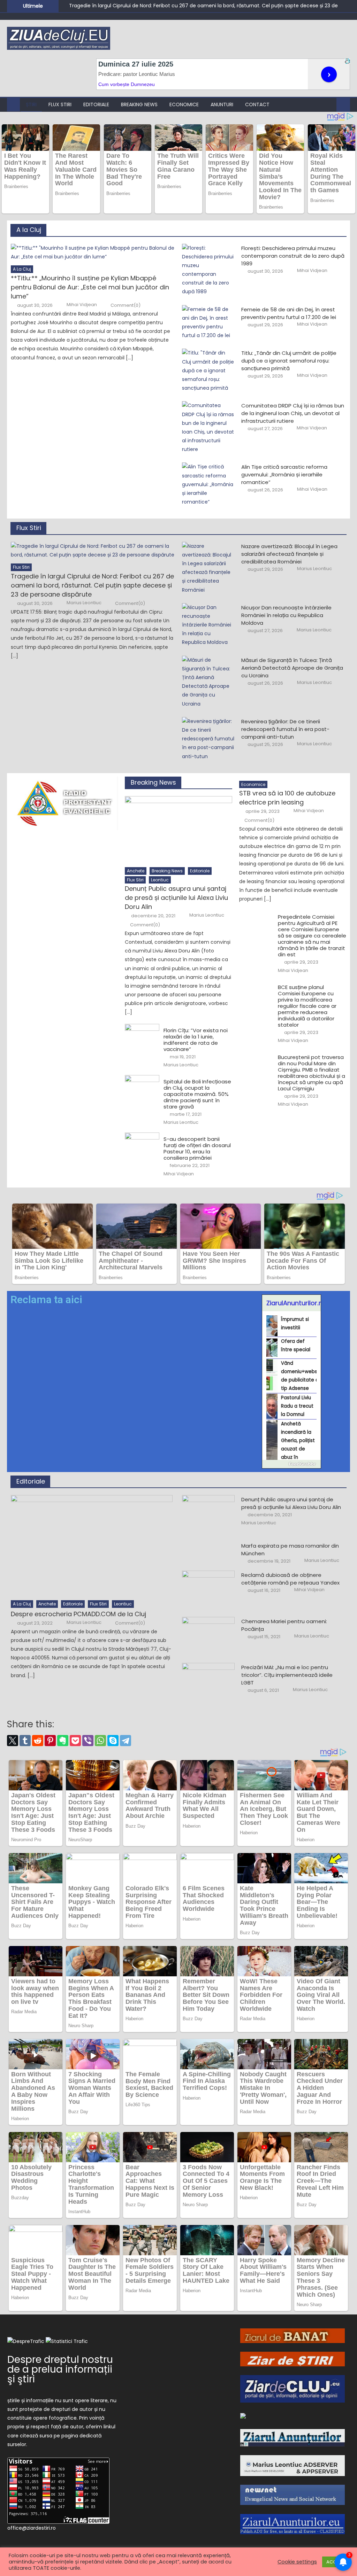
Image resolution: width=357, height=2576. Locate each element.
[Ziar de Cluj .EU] (293, 2389)
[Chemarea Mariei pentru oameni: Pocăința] (208, 1636)
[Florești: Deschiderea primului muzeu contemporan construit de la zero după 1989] (208, 270)
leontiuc (160, 880)
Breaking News (139, 104)
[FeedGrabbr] (291, 1464)
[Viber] (88, 1741)
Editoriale (96, 104)
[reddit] (38, 1741)
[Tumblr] (25, 1741)
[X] (13, 1741)
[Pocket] (75, 1741)
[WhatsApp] (100, 1741)
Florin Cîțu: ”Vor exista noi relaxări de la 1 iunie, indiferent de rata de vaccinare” (196, 1040)
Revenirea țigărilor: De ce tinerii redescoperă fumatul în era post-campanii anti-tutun (285, 729)
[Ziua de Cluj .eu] (243, 2415)
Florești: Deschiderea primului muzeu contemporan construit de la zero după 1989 (293, 256)
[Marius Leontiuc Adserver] (293, 2465)
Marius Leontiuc (84, 603)
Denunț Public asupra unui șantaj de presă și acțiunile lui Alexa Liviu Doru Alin (176, 898)
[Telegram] (126, 1741)
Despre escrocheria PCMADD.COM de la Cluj (78, 1614)
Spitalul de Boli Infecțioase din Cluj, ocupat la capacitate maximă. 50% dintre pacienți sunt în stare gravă (197, 1094)
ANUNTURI (222, 104)
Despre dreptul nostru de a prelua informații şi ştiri (60, 2369)
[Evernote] (63, 1741)
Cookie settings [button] (297, 2562)
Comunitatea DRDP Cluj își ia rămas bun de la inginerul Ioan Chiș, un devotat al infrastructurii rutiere (293, 413)
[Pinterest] (50, 1741)
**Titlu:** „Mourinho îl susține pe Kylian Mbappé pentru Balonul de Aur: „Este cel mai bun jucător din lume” (90, 287)
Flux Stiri (60, 104)
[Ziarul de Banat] (293, 2335)
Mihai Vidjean (82, 305)
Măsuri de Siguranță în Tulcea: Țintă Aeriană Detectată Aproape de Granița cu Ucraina (292, 668)
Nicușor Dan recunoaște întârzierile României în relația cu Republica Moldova (286, 615)
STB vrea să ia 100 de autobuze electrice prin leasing (287, 798)
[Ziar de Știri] (293, 2359)
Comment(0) (126, 305)
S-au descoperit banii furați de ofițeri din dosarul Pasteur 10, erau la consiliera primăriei (197, 1149)
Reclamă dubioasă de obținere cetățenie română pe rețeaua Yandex (290, 1579)
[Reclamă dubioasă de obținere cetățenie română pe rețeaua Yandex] (208, 1589)
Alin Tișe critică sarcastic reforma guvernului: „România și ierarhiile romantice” (284, 474)
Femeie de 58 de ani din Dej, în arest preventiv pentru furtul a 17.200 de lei (289, 313)
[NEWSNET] (293, 2495)
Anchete (136, 871)
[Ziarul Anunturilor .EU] (293, 2524)
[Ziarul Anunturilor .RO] (293, 2437)
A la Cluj (29, 230)
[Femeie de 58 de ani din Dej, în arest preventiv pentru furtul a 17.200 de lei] (208, 323)
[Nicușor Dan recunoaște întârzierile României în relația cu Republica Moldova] (208, 625)
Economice (184, 104)
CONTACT (257, 104)
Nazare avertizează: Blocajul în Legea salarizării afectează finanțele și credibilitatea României (289, 554)
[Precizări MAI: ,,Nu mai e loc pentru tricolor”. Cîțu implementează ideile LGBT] (208, 1682)
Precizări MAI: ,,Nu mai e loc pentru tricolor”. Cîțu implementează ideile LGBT (287, 1675)
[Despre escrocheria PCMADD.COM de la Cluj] (93, 1546)
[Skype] (113, 1741)
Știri (31, 104)
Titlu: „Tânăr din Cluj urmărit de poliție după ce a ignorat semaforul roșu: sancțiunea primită (289, 361)
